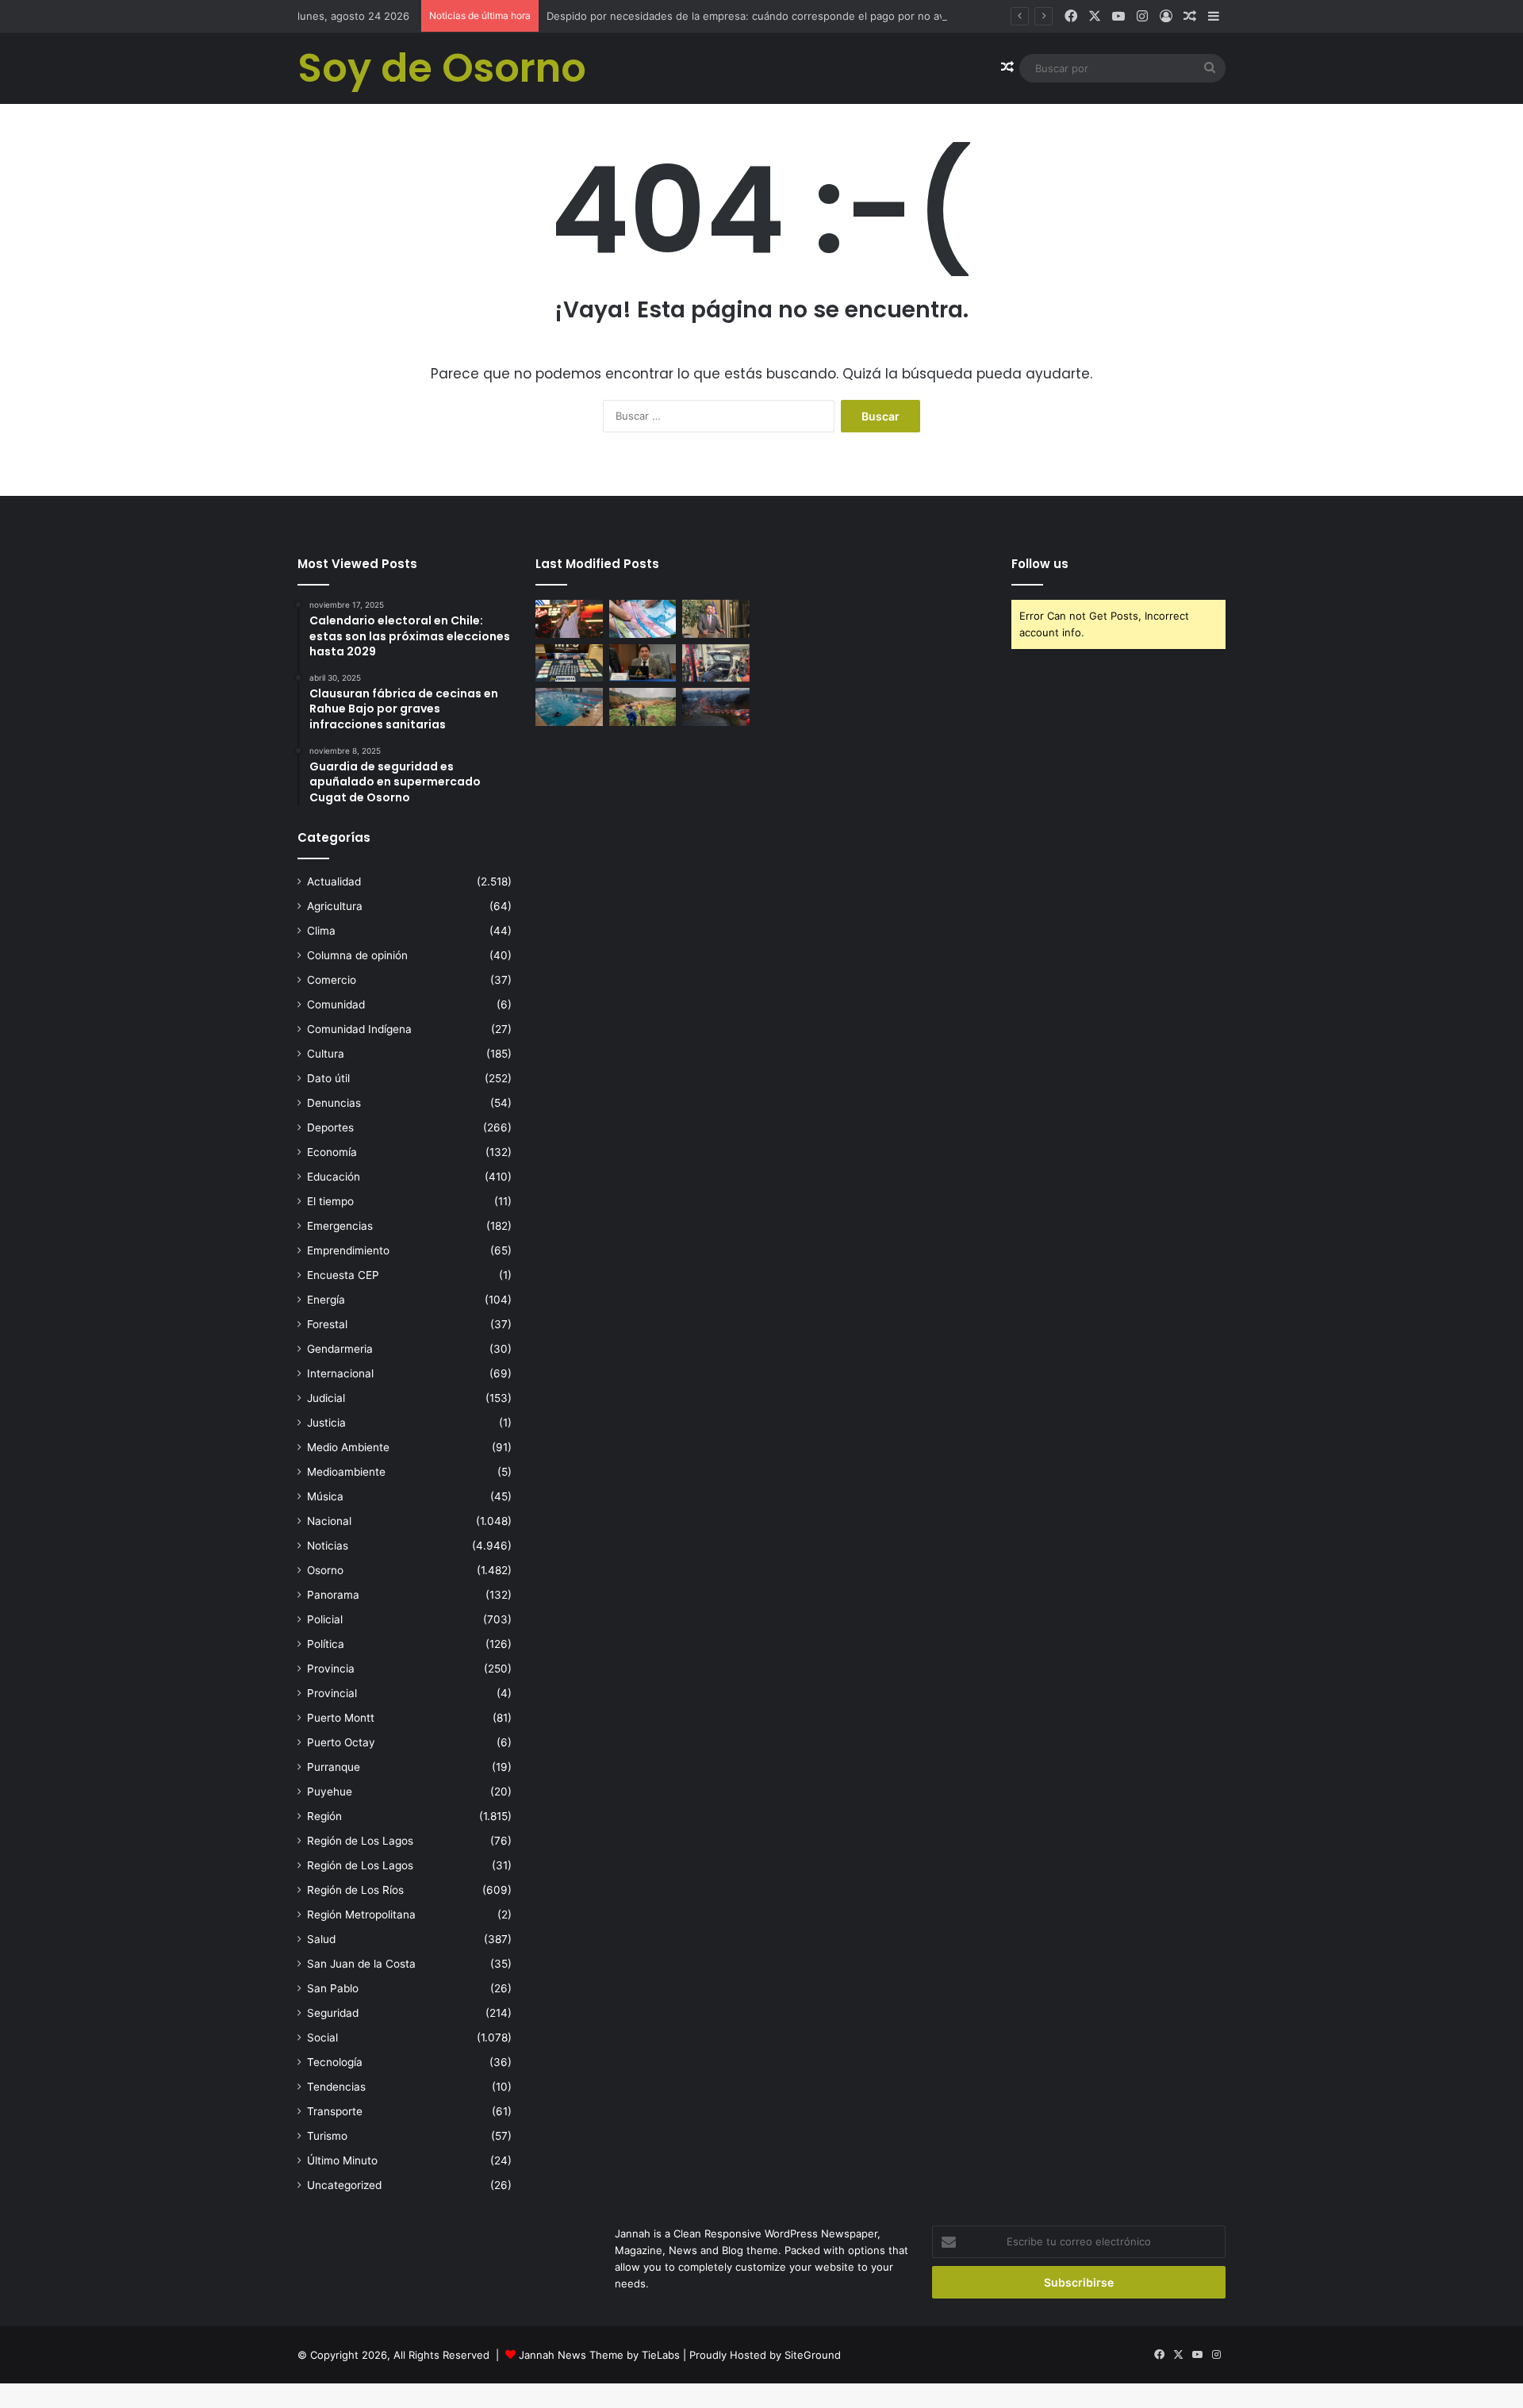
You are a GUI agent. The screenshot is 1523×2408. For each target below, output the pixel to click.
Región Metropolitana (361, 1914)
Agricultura (335, 906)
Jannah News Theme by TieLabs (599, 2355)
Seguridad (333, 2013)
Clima (321, 931)
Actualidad (334, 881)
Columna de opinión (357, 955)
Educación (334, 1177)
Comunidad (336, 1004)
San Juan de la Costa (361, 1964)
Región (324, 1816)
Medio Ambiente (348, 1447)
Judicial (326, 1398)
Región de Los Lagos (360, 1841)
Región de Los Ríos (355, 1890)
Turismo (327, 2136)
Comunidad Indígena (359, 1029)
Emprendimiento (348, 1250)
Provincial (332, 1693)
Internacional (340, 1373)
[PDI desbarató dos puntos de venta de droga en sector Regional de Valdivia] (569, 663)
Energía (326, 1300)
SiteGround (813, 2355)
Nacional (329, 1521)
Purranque (334, 1767)
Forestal (327, 1324)
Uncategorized (344, 2185)
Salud (321, 1939)
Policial (325, 1619)
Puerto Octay (341, 1742)
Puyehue (330, 1792)
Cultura (326, 1054)
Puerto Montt (341, 1718)
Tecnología (335, 2062)
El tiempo (330, 1201)
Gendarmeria (340, 1349)
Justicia (326, 1423)
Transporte (335, 2111)
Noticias (328, 1546)
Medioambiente (346, 1472)
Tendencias (336, 2087)
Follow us (1040, 564)
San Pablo (333, 1988)
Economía (332, 1152)
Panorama (333, 1595)
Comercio (332, 980)
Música (325, 1496)
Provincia (331, 1669)
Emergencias (340, 1226)
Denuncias (334, 1103)
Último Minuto (342, 2160)
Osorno (325, 1570)
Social (322, 2037)
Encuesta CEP (343, 1275)
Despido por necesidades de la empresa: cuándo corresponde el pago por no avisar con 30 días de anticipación (823, 16)
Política (326, 1644)
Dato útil (328, 1078)
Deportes (330, 1127)
